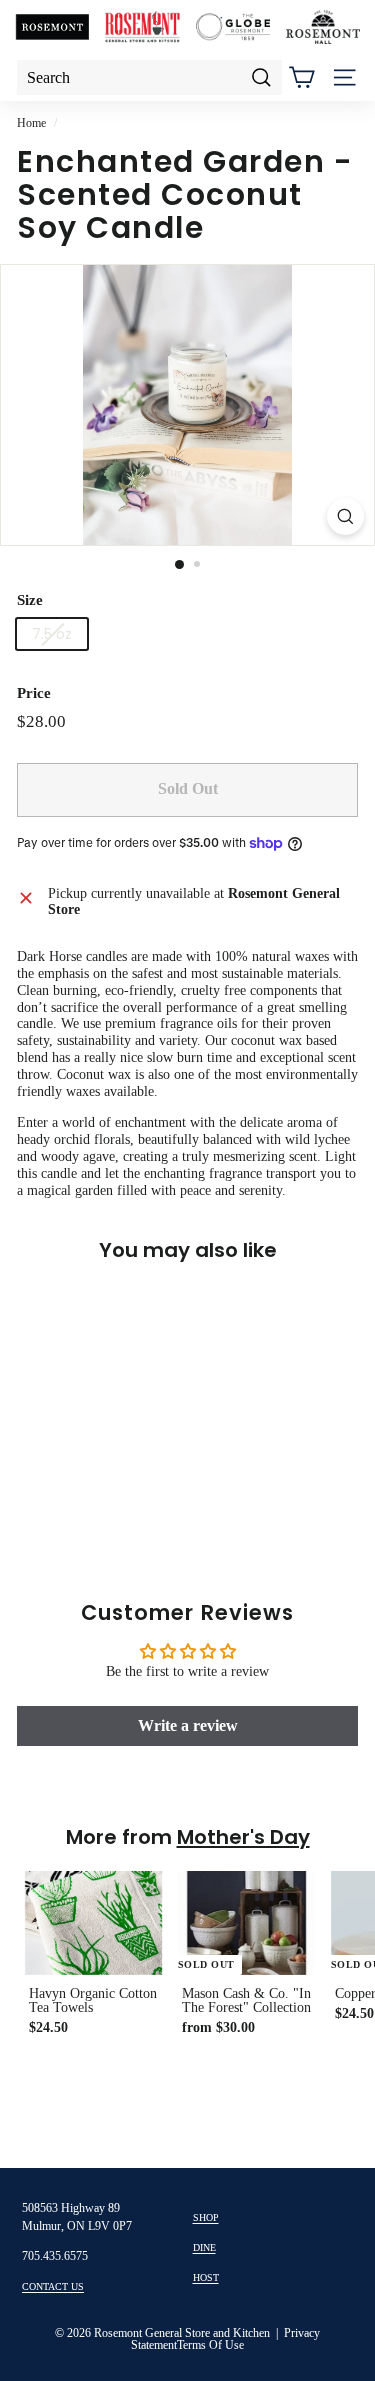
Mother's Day (243, 1837)
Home (31, 123)
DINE (204, 2247)
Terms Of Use (210, 2345)
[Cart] (301, 77)
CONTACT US (53, 2286)
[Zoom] (345, 516)
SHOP (206, 2217)
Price (34, 693)
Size (30, 600)
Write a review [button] (188, 1725)
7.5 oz (52, 634)
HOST (206, 2277)
